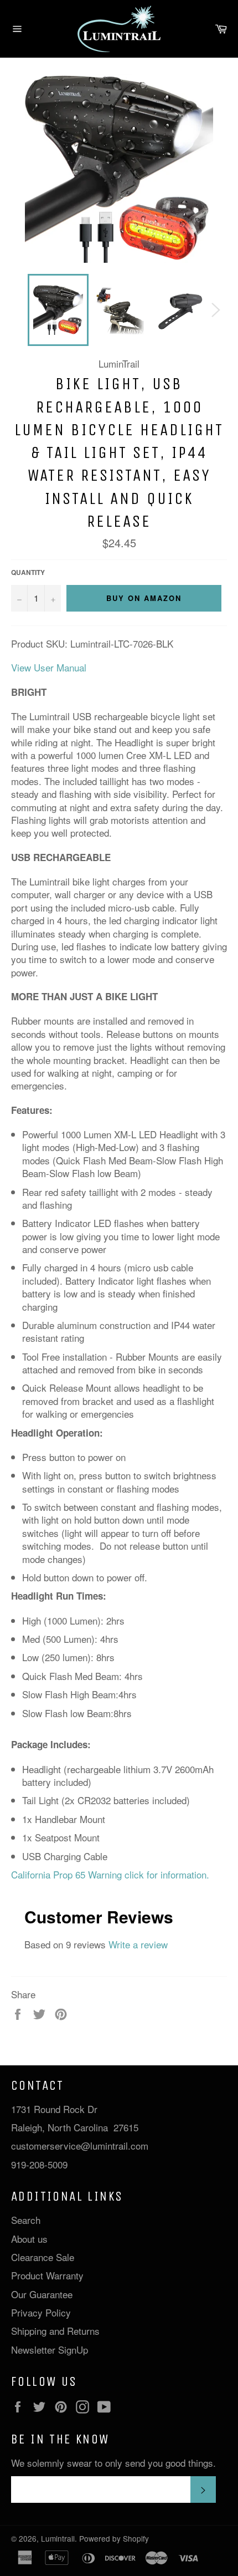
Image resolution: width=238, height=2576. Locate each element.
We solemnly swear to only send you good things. (113, 2463)
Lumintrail (58, 2538)
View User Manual (49, 667)
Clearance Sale (43, 2257)
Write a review (138, 1944)
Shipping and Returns (55, 2331)
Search (26, 2220)
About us (29, 2239)
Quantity (28, 573)
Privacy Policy (41, 2312)
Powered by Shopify (114, 2538)
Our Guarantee (42, 2294)
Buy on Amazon (144, 598)
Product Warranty (47, 2275)
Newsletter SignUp (50, 2350)
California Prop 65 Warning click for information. (110, 1874)
